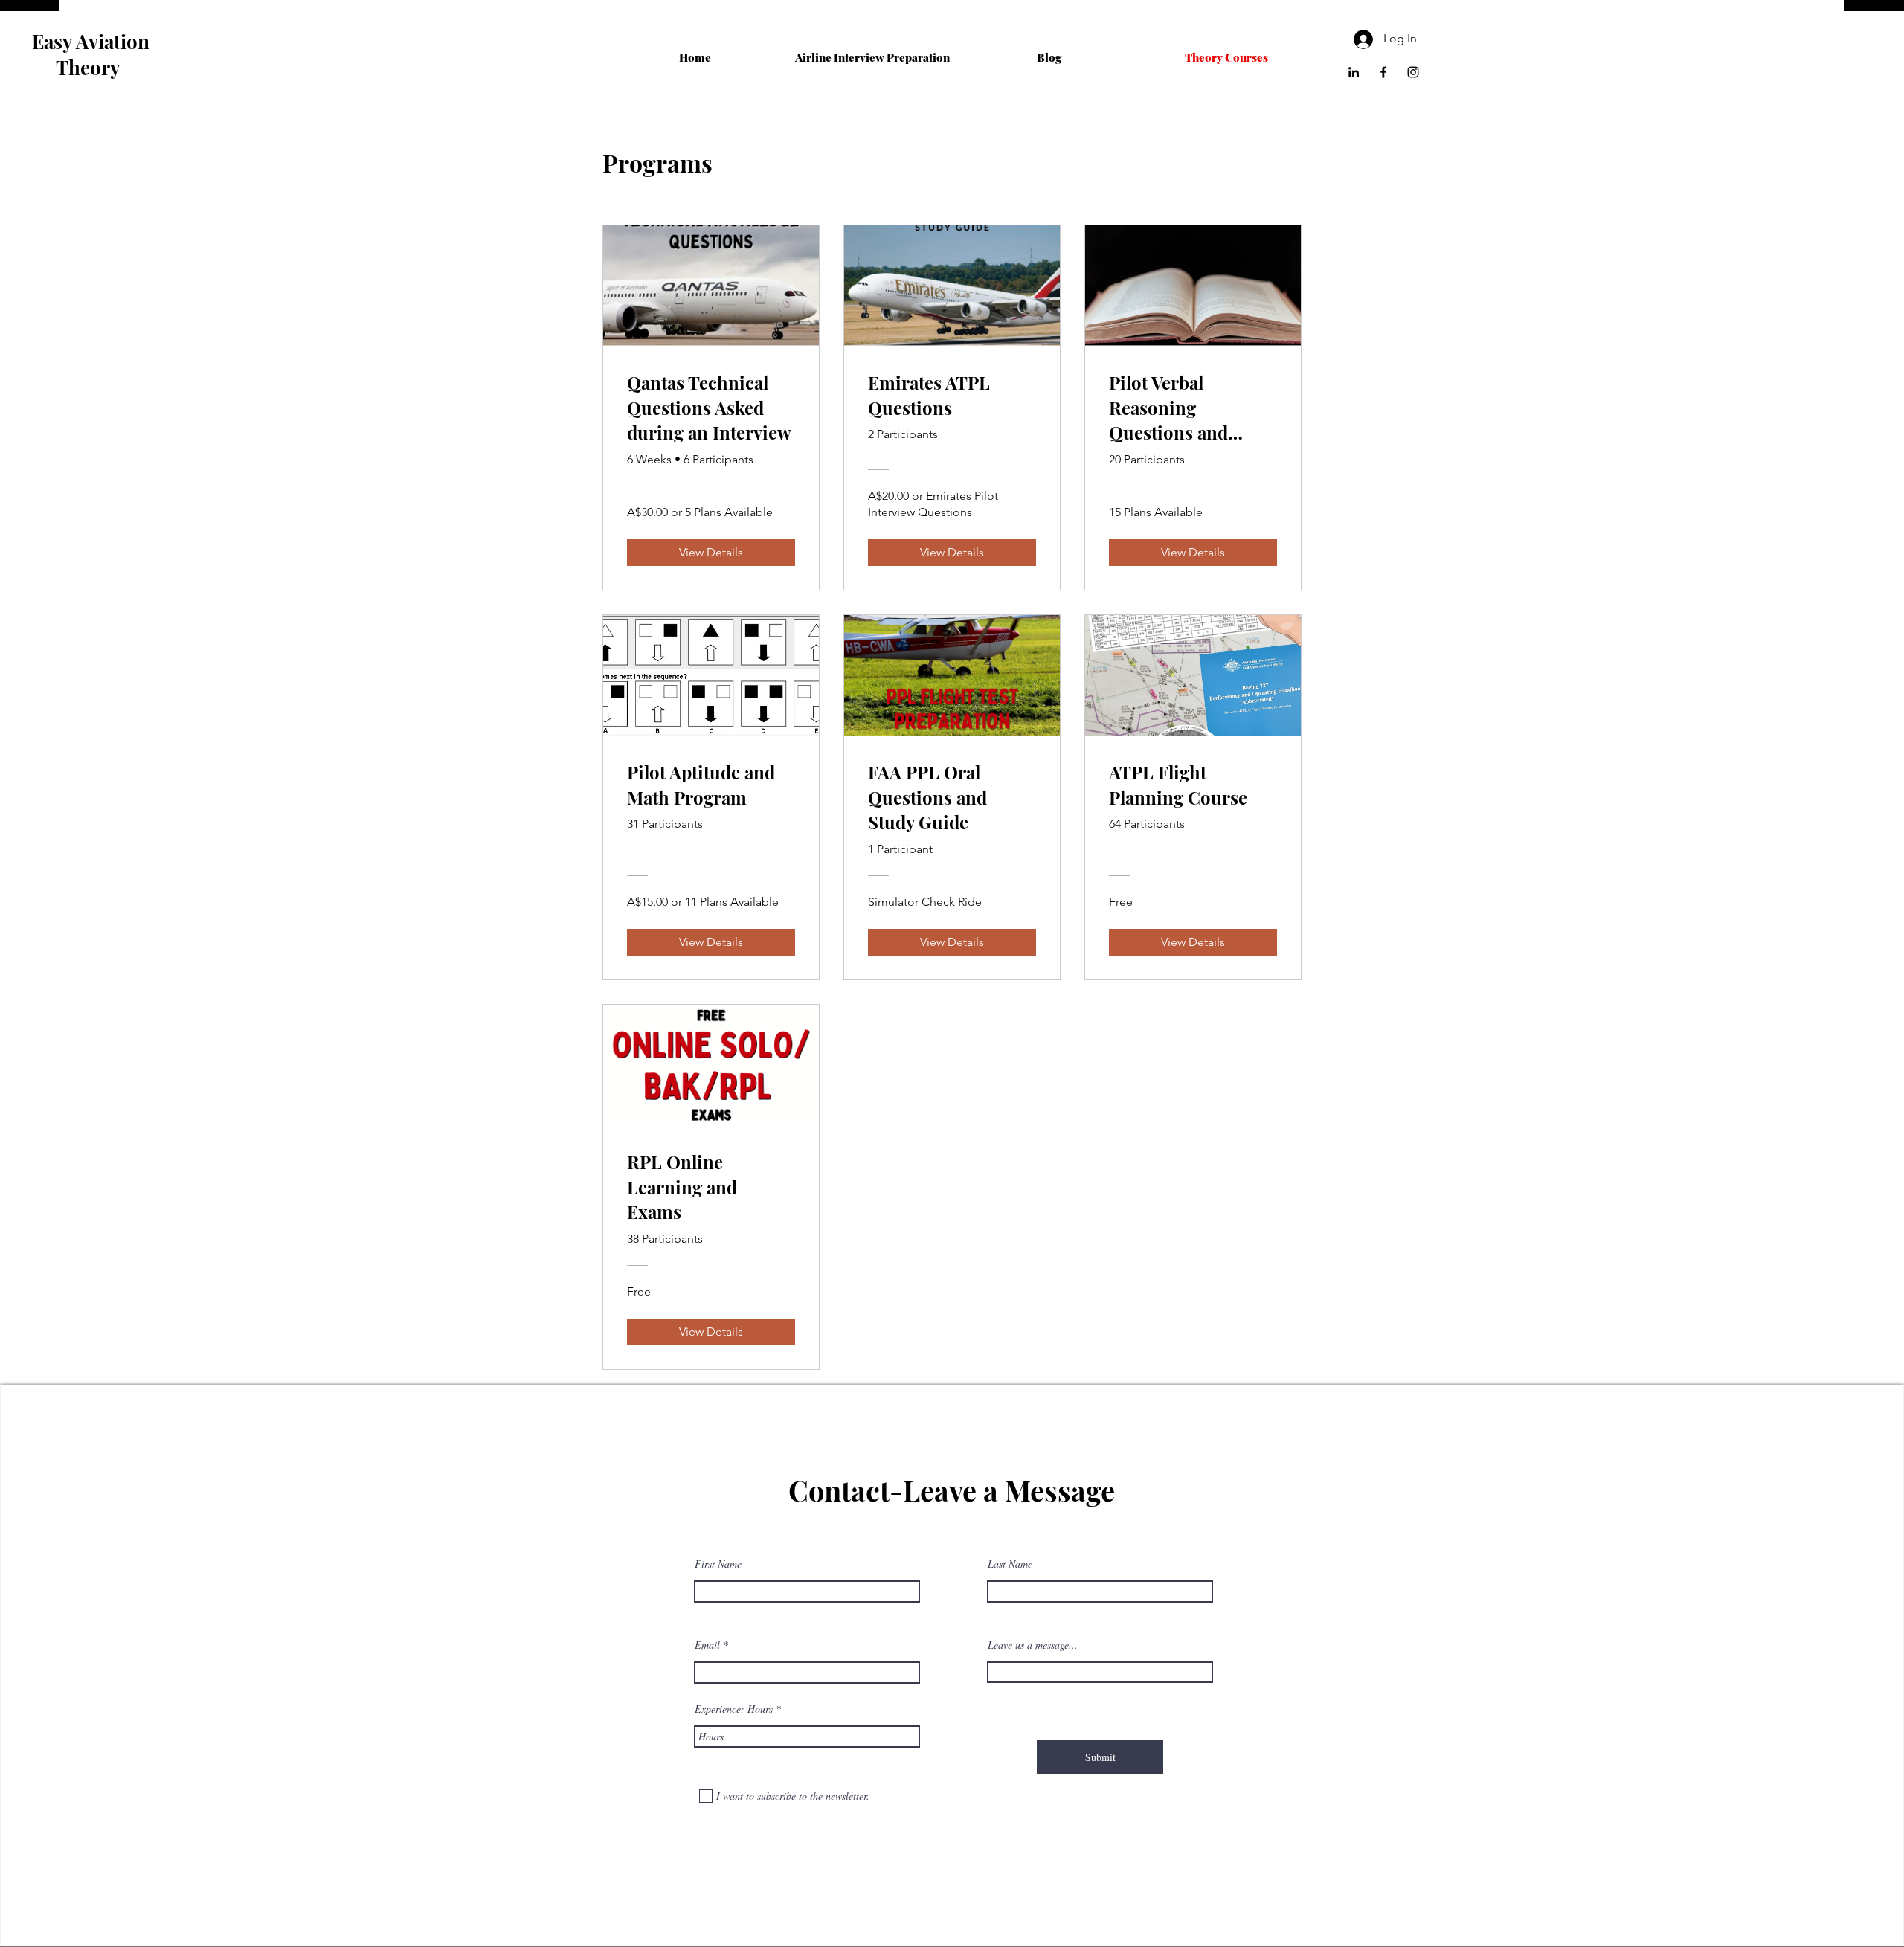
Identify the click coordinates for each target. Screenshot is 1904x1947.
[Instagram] (1413, 72)
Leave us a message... (1033, 1645)
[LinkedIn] (1354, 72)
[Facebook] (1383, 72)
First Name (718, 1564)
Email (707, 1645)
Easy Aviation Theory (91, 54)
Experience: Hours (734, 1709)
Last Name (1010, 1564)
